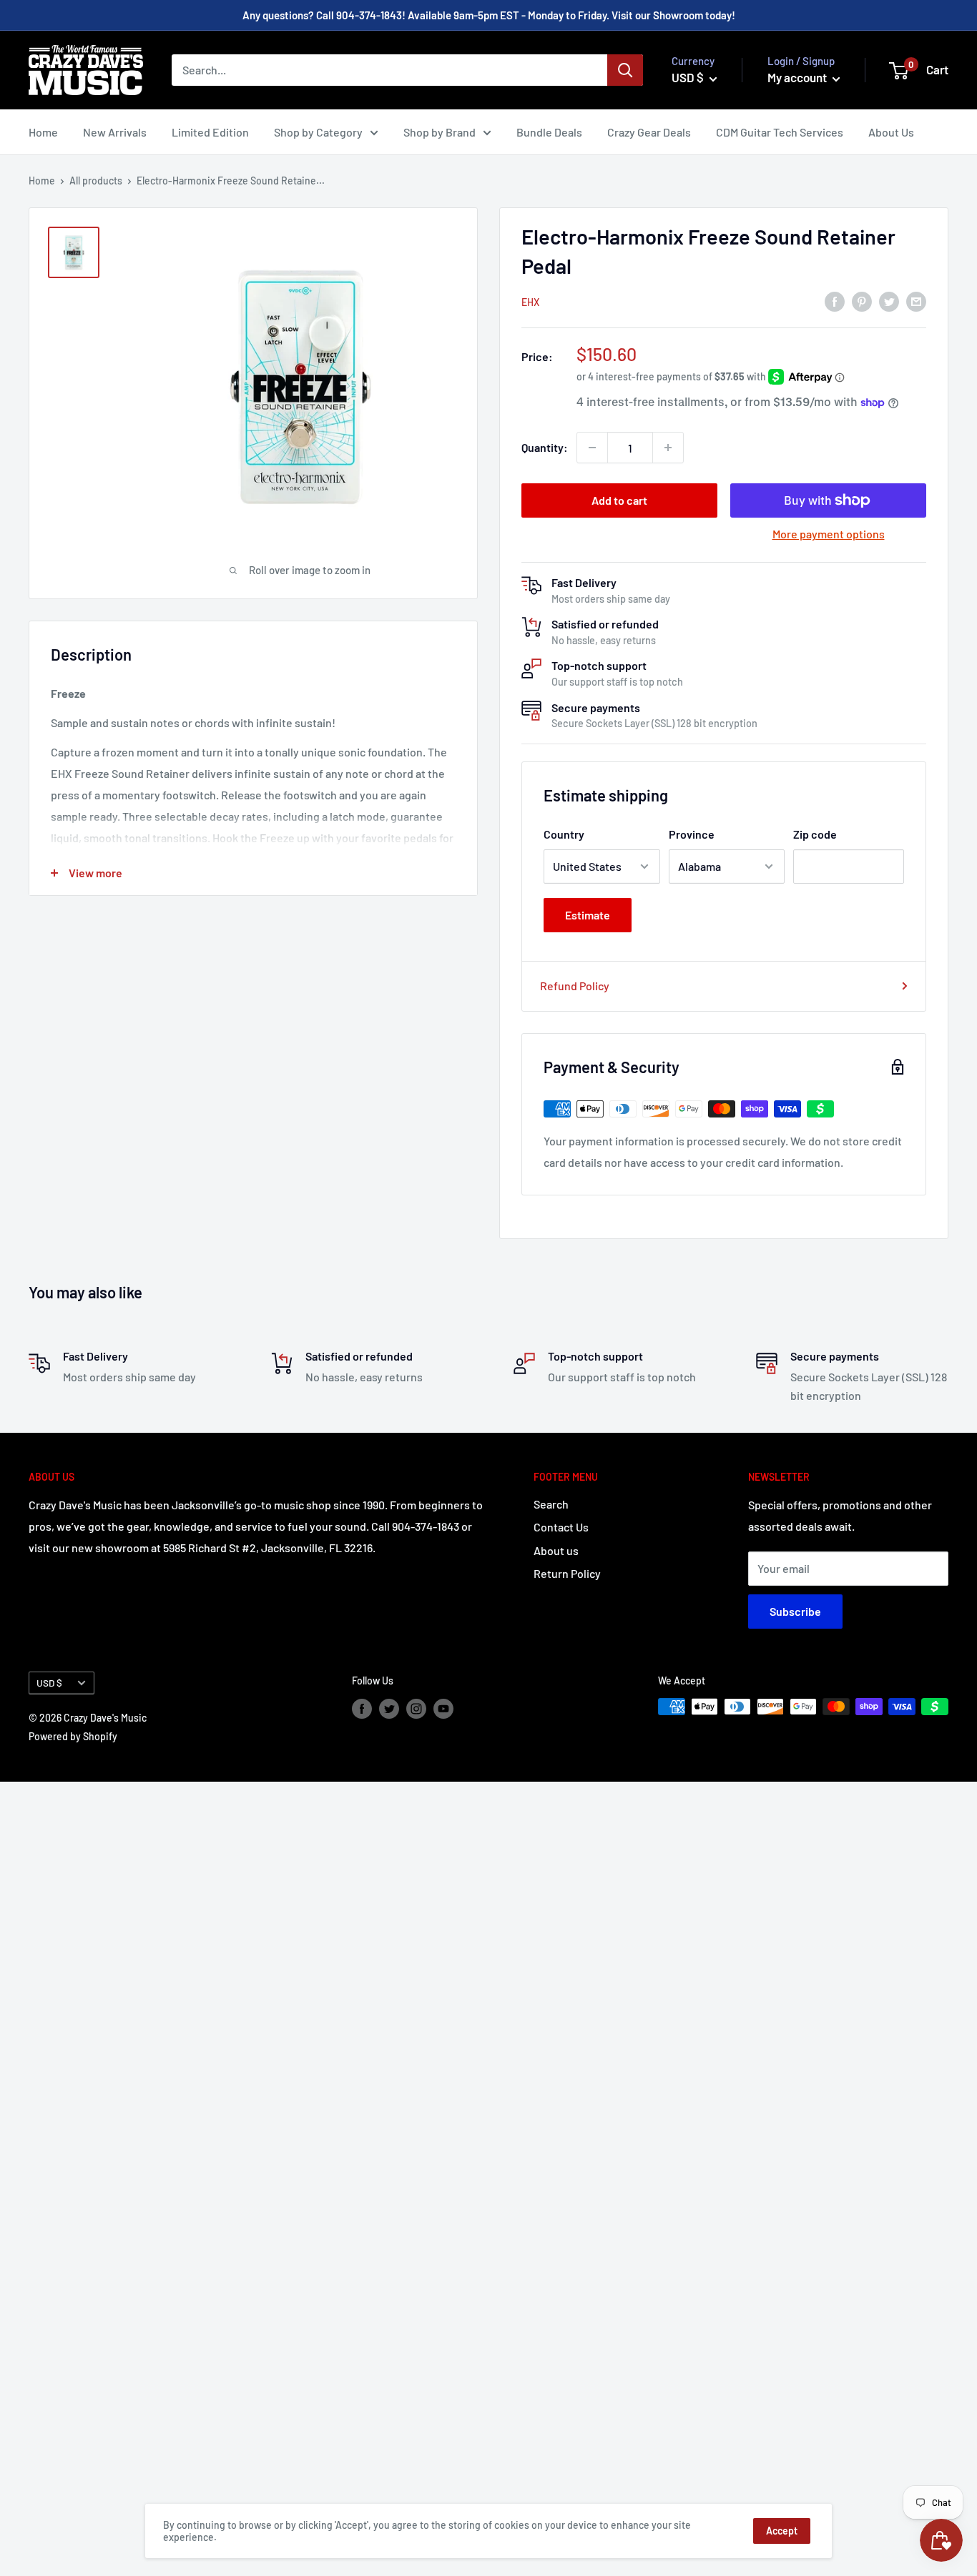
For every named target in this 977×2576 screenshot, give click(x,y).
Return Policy (567, 1573)
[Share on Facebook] (835, 301)
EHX (530, 302)
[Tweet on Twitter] (889, 301)
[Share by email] (916, 301)
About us (556, 1550)
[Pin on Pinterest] (862, 301)
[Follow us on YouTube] (443, 1708)
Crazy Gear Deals (649, 132)
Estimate (588, 915)
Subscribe (795, 1611)
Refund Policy (575, 986)
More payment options (829, 534)
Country (564, 834)
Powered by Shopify (73, 1736)
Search (551, 1504)
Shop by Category (318, 132)
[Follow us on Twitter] (389, 1708)
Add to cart (619, 500)
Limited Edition (210, 132)
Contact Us (561, 1527)
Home (43, 132)
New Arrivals (115, 132)
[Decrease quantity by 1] (592, 448)
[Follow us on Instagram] (416, 1708)
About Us (891, 132)
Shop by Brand (440, 132)
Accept (782, 2531)
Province (692, 834)
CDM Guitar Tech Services (780, 132)
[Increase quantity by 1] (668, 448)
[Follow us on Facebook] (362, 1708)
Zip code (815, 834)
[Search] (625, 70)
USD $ (49, 1683)
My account (798, 77)
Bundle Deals (549, 132)
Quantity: (545, 447)
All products (96, 181)
